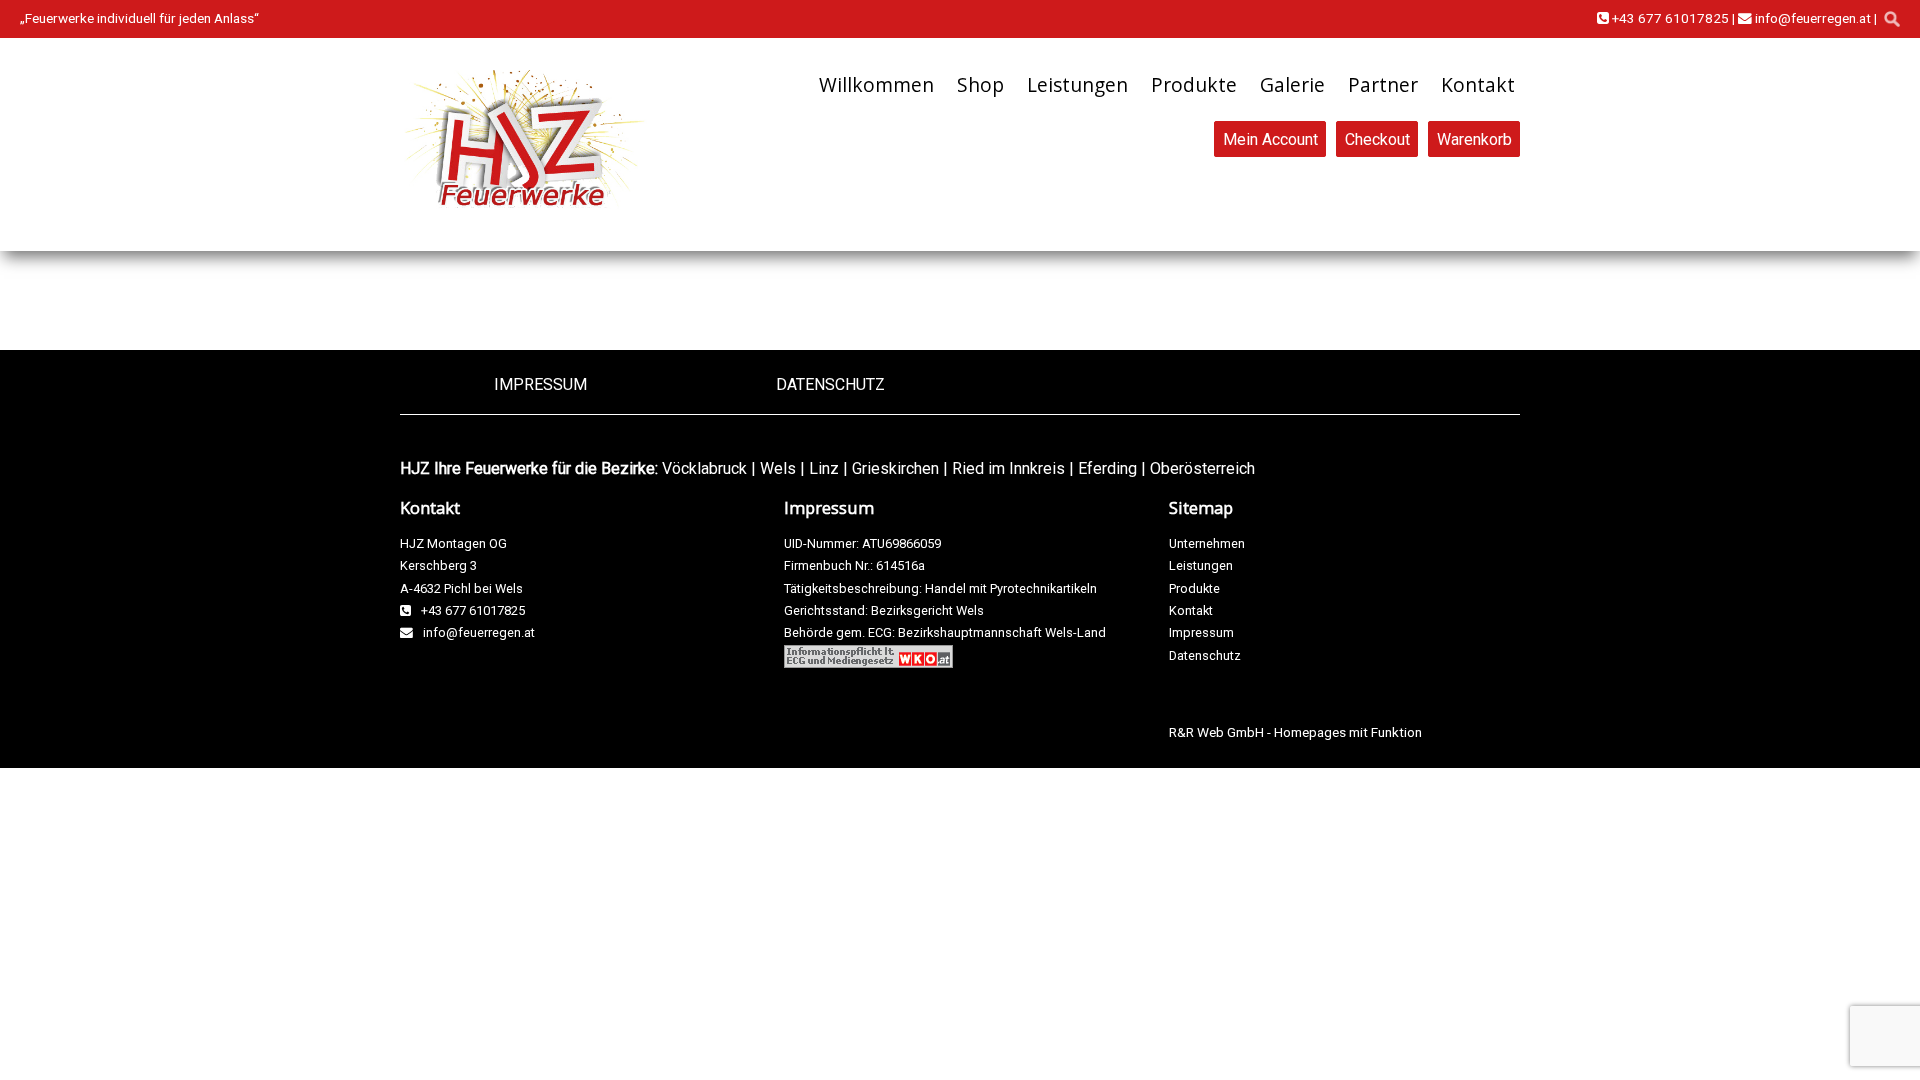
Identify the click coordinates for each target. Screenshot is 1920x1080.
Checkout (1377, 138)
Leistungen (1077, 84)
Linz (824, 468)
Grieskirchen (895, 468)
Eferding (1107, 468)
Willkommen (876, 84)
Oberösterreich (1202, 468)
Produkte (1194, 84)
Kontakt (1478, 84)
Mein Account (1270, 138)
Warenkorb (1474, 138)
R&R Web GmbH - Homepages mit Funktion (1295, 732)
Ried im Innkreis (1008, 468)
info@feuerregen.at (1811, 18)
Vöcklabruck (704, 468)
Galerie (1292, 84)
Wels (778, 468)
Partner (1383, 84)
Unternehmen (1207, 543)
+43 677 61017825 (1669, 18)
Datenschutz (830, 384)
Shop (980, 84)
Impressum (540, 384)
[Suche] (1892, 19)
